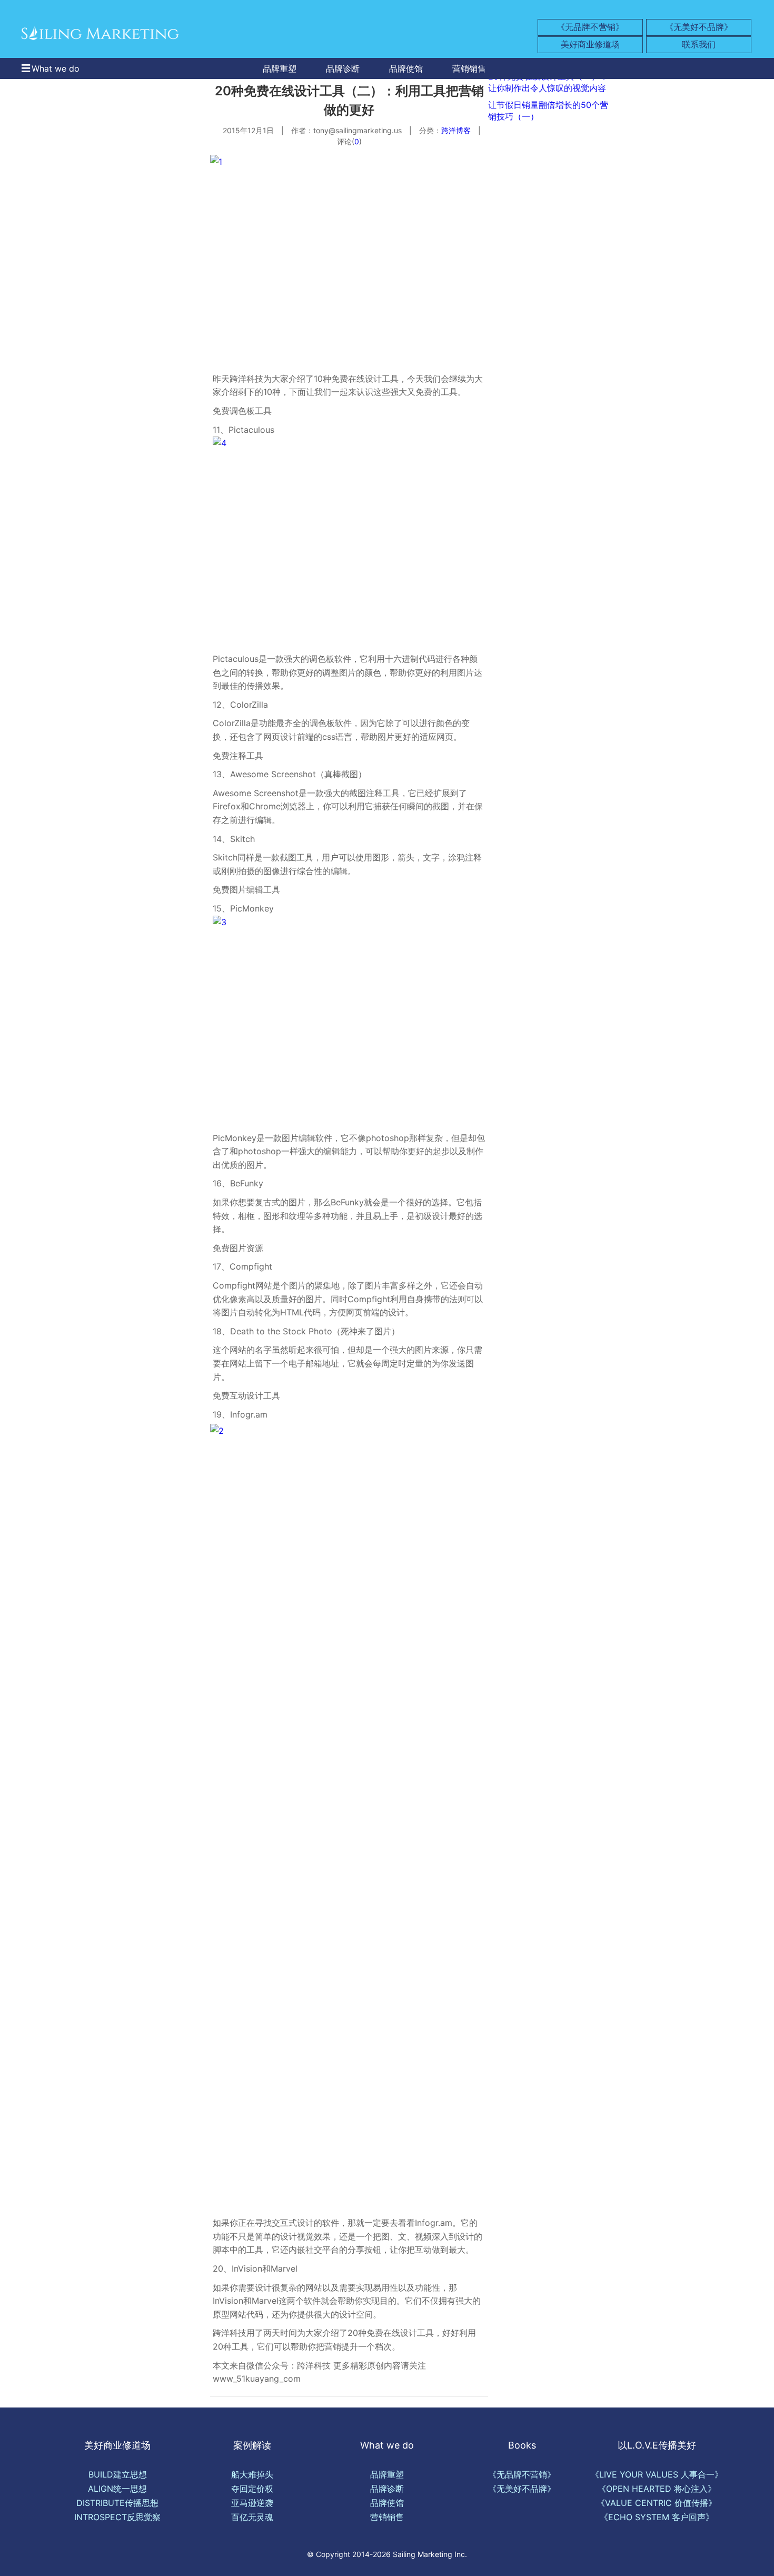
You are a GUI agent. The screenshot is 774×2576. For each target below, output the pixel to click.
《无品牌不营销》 (590, 27)
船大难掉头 (252, 2474)
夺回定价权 (252, 2489)
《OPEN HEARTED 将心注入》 (657, 2489)
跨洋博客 (456, 130)
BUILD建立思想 (118, 2474)
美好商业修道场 (590, 44)
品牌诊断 (343, 68)
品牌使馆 (406, 68)
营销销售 (469, 68)
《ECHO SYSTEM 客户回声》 (657, 2517)
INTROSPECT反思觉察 (117, 2517)
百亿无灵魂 (252, 2517)
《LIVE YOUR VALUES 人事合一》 (657, 2474)
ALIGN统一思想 (117, 2489)
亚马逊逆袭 (252, 2503)
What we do (56, 68)
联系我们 (699, 44)
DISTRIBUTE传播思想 (117, 2503)
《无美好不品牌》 (699, 27)
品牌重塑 (280, 68)
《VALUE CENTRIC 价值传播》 (657, 2503)
